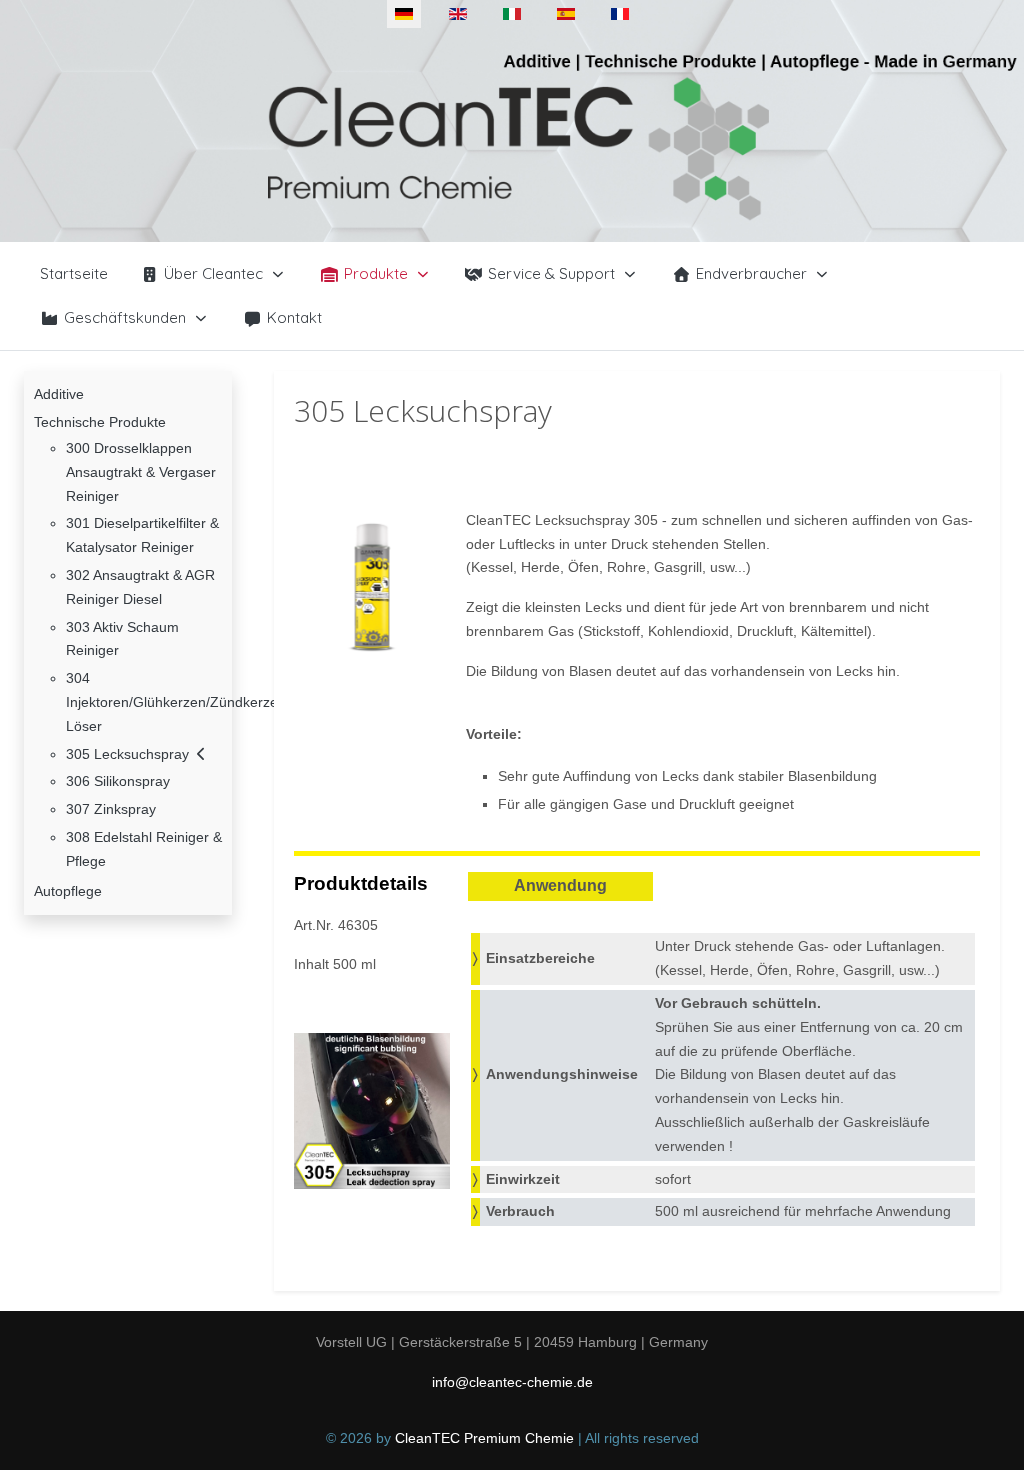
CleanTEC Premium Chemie (484, 1438)
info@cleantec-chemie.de (512, 1382)
